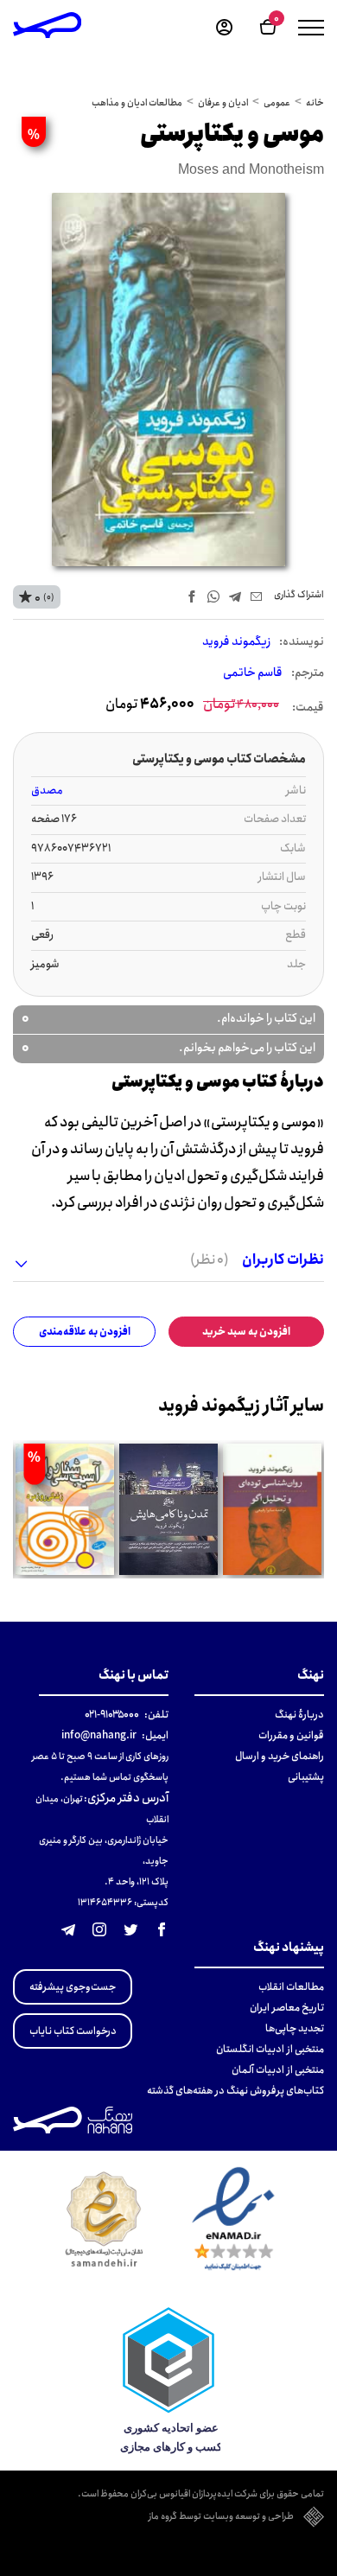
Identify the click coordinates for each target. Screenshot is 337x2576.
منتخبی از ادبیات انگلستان (270, 2049)
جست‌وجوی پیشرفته (73, 1987)
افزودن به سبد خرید (246, 1332)
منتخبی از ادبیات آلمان (278, 2070)
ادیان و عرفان (223, 103)
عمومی (277, 103)
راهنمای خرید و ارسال (280, 1756)
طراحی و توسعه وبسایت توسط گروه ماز (221, 2517)
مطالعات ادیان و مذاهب (137, 103)
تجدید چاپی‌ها (295, 2028)
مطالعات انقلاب (291, 1987)
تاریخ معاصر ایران (287, 2008)
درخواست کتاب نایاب (73, 2031)
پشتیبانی (306, 1777)
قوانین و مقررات (291, 1735)
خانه (315, 103)
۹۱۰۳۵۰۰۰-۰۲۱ (112, 1715)
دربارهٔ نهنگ (299, 1715)
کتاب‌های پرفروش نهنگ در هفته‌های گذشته (235, 2091)
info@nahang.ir (99, 1735)
